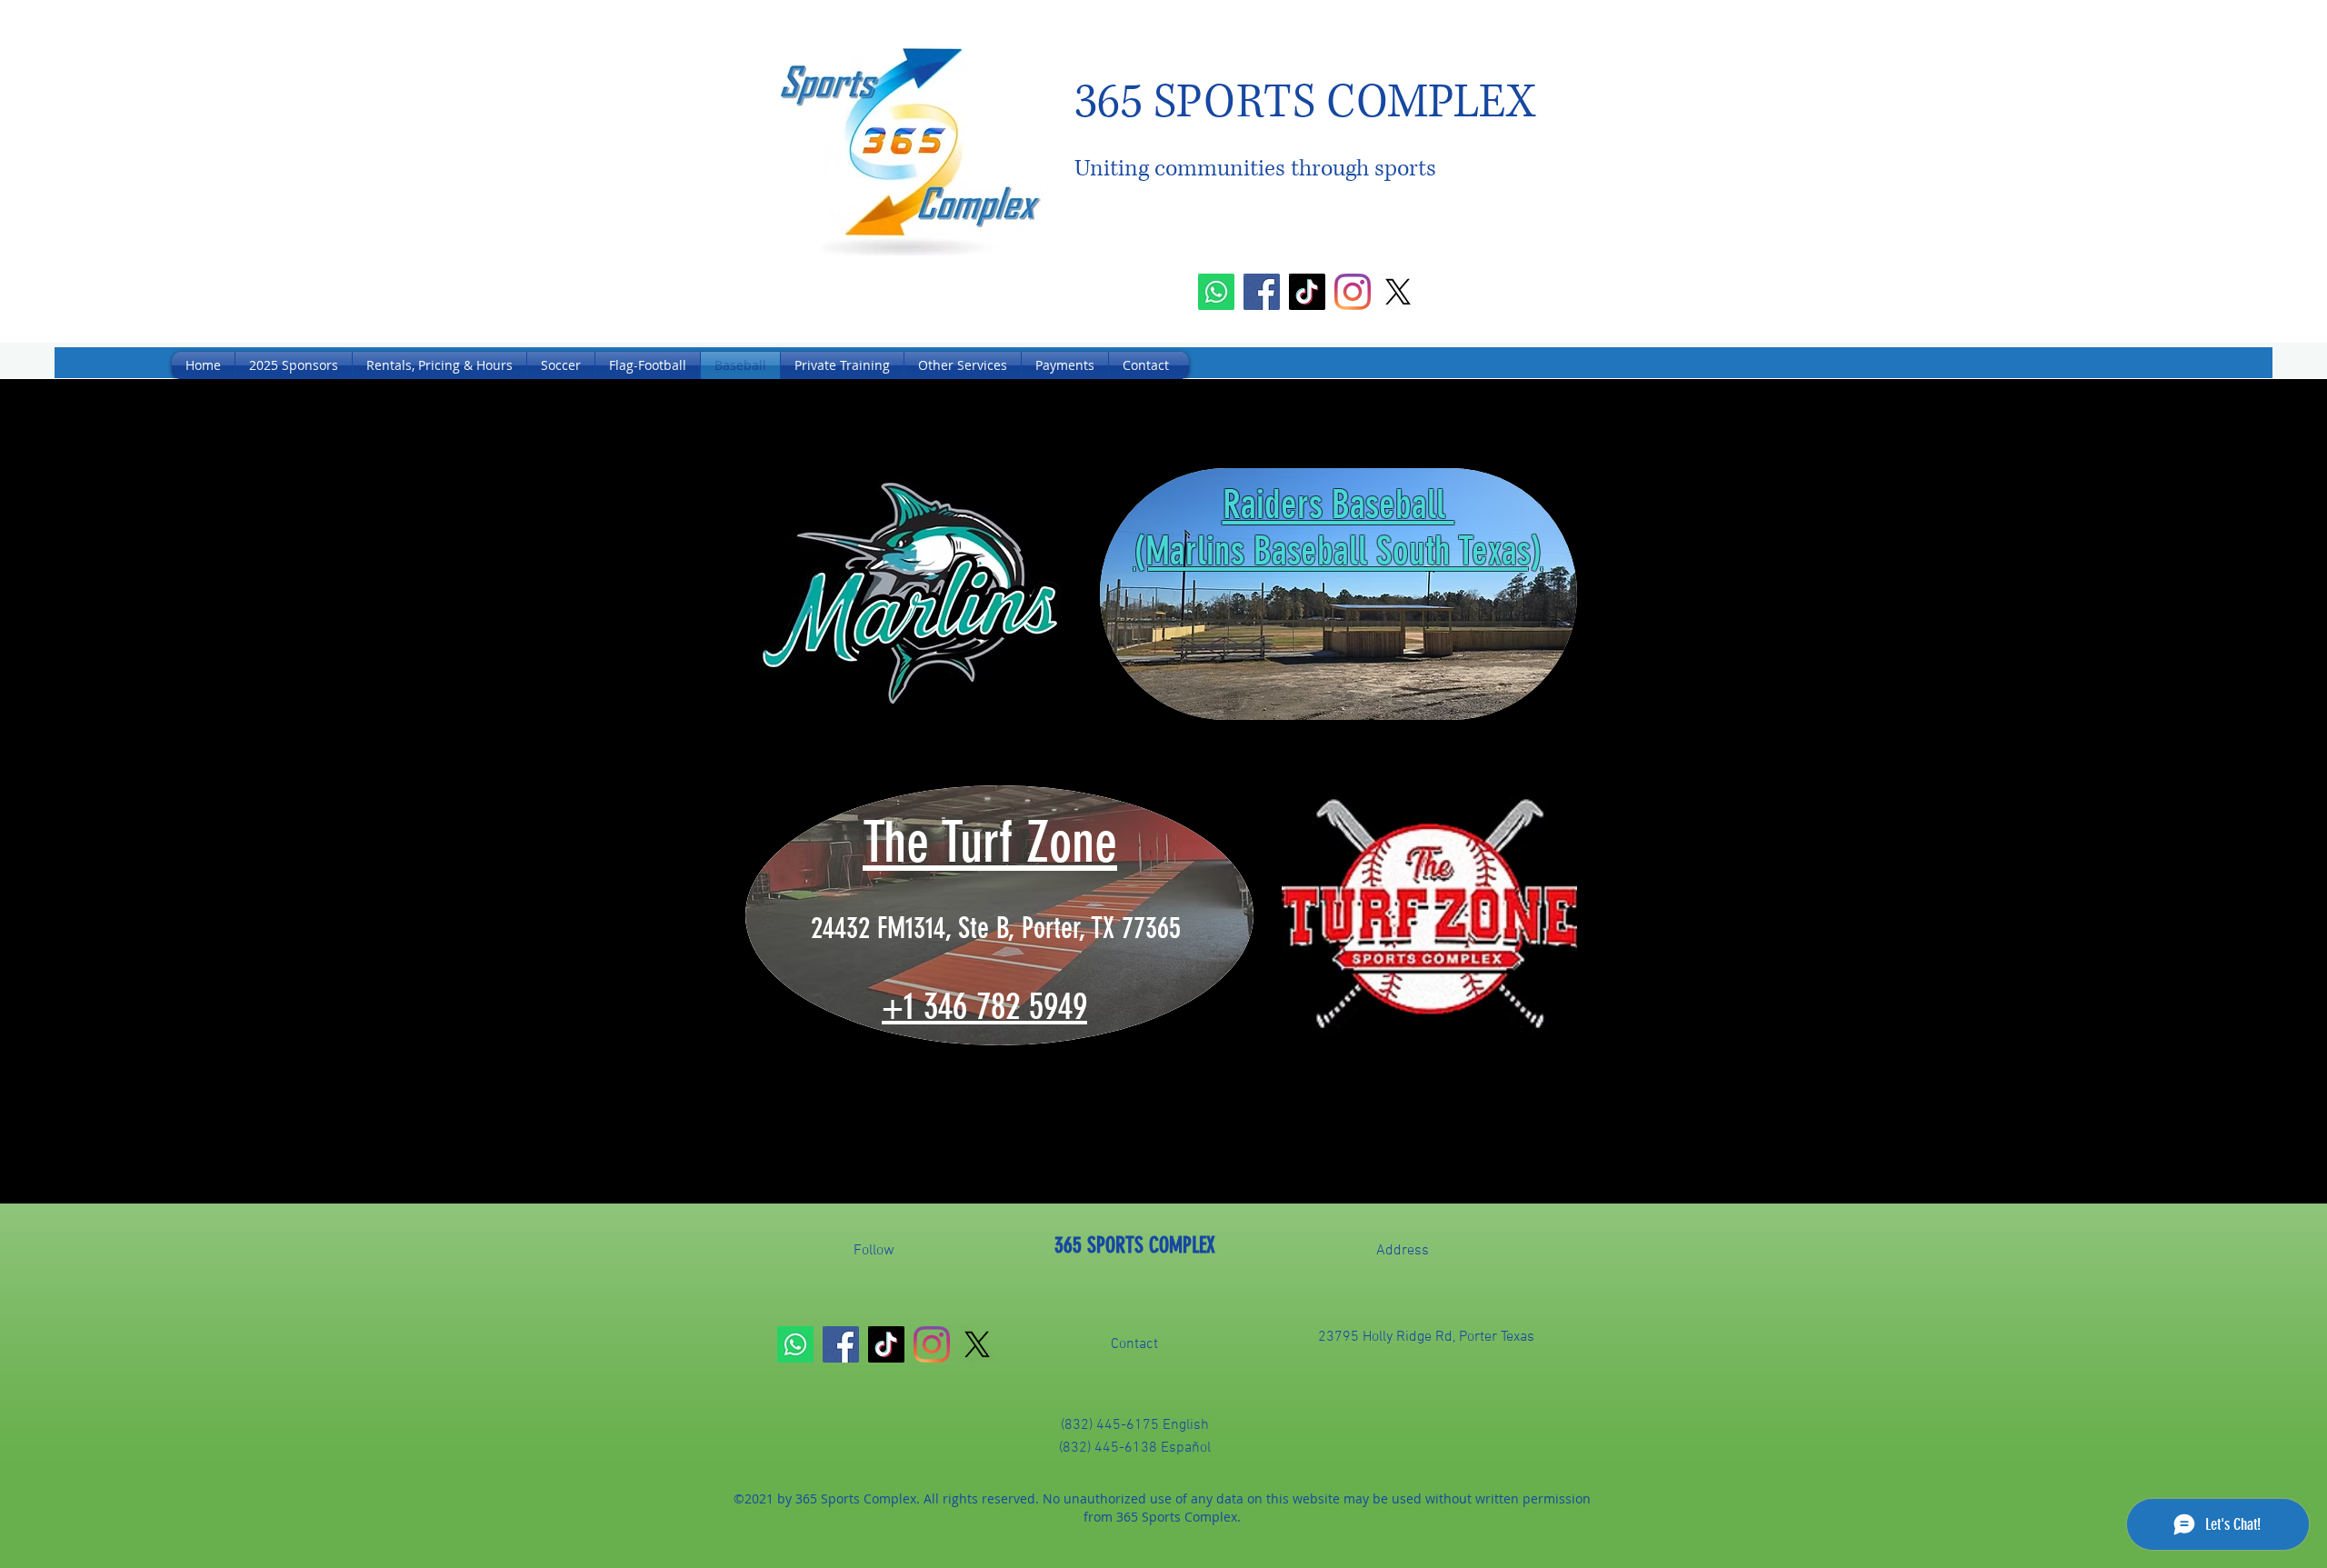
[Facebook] (1262, 292)
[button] (561, 365)
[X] (1398, 292)
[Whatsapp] (1216, 292)
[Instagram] (1353, 292)
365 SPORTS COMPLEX (1135, 1245)
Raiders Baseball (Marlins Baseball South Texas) (1338, 528)
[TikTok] (1307, 292)
